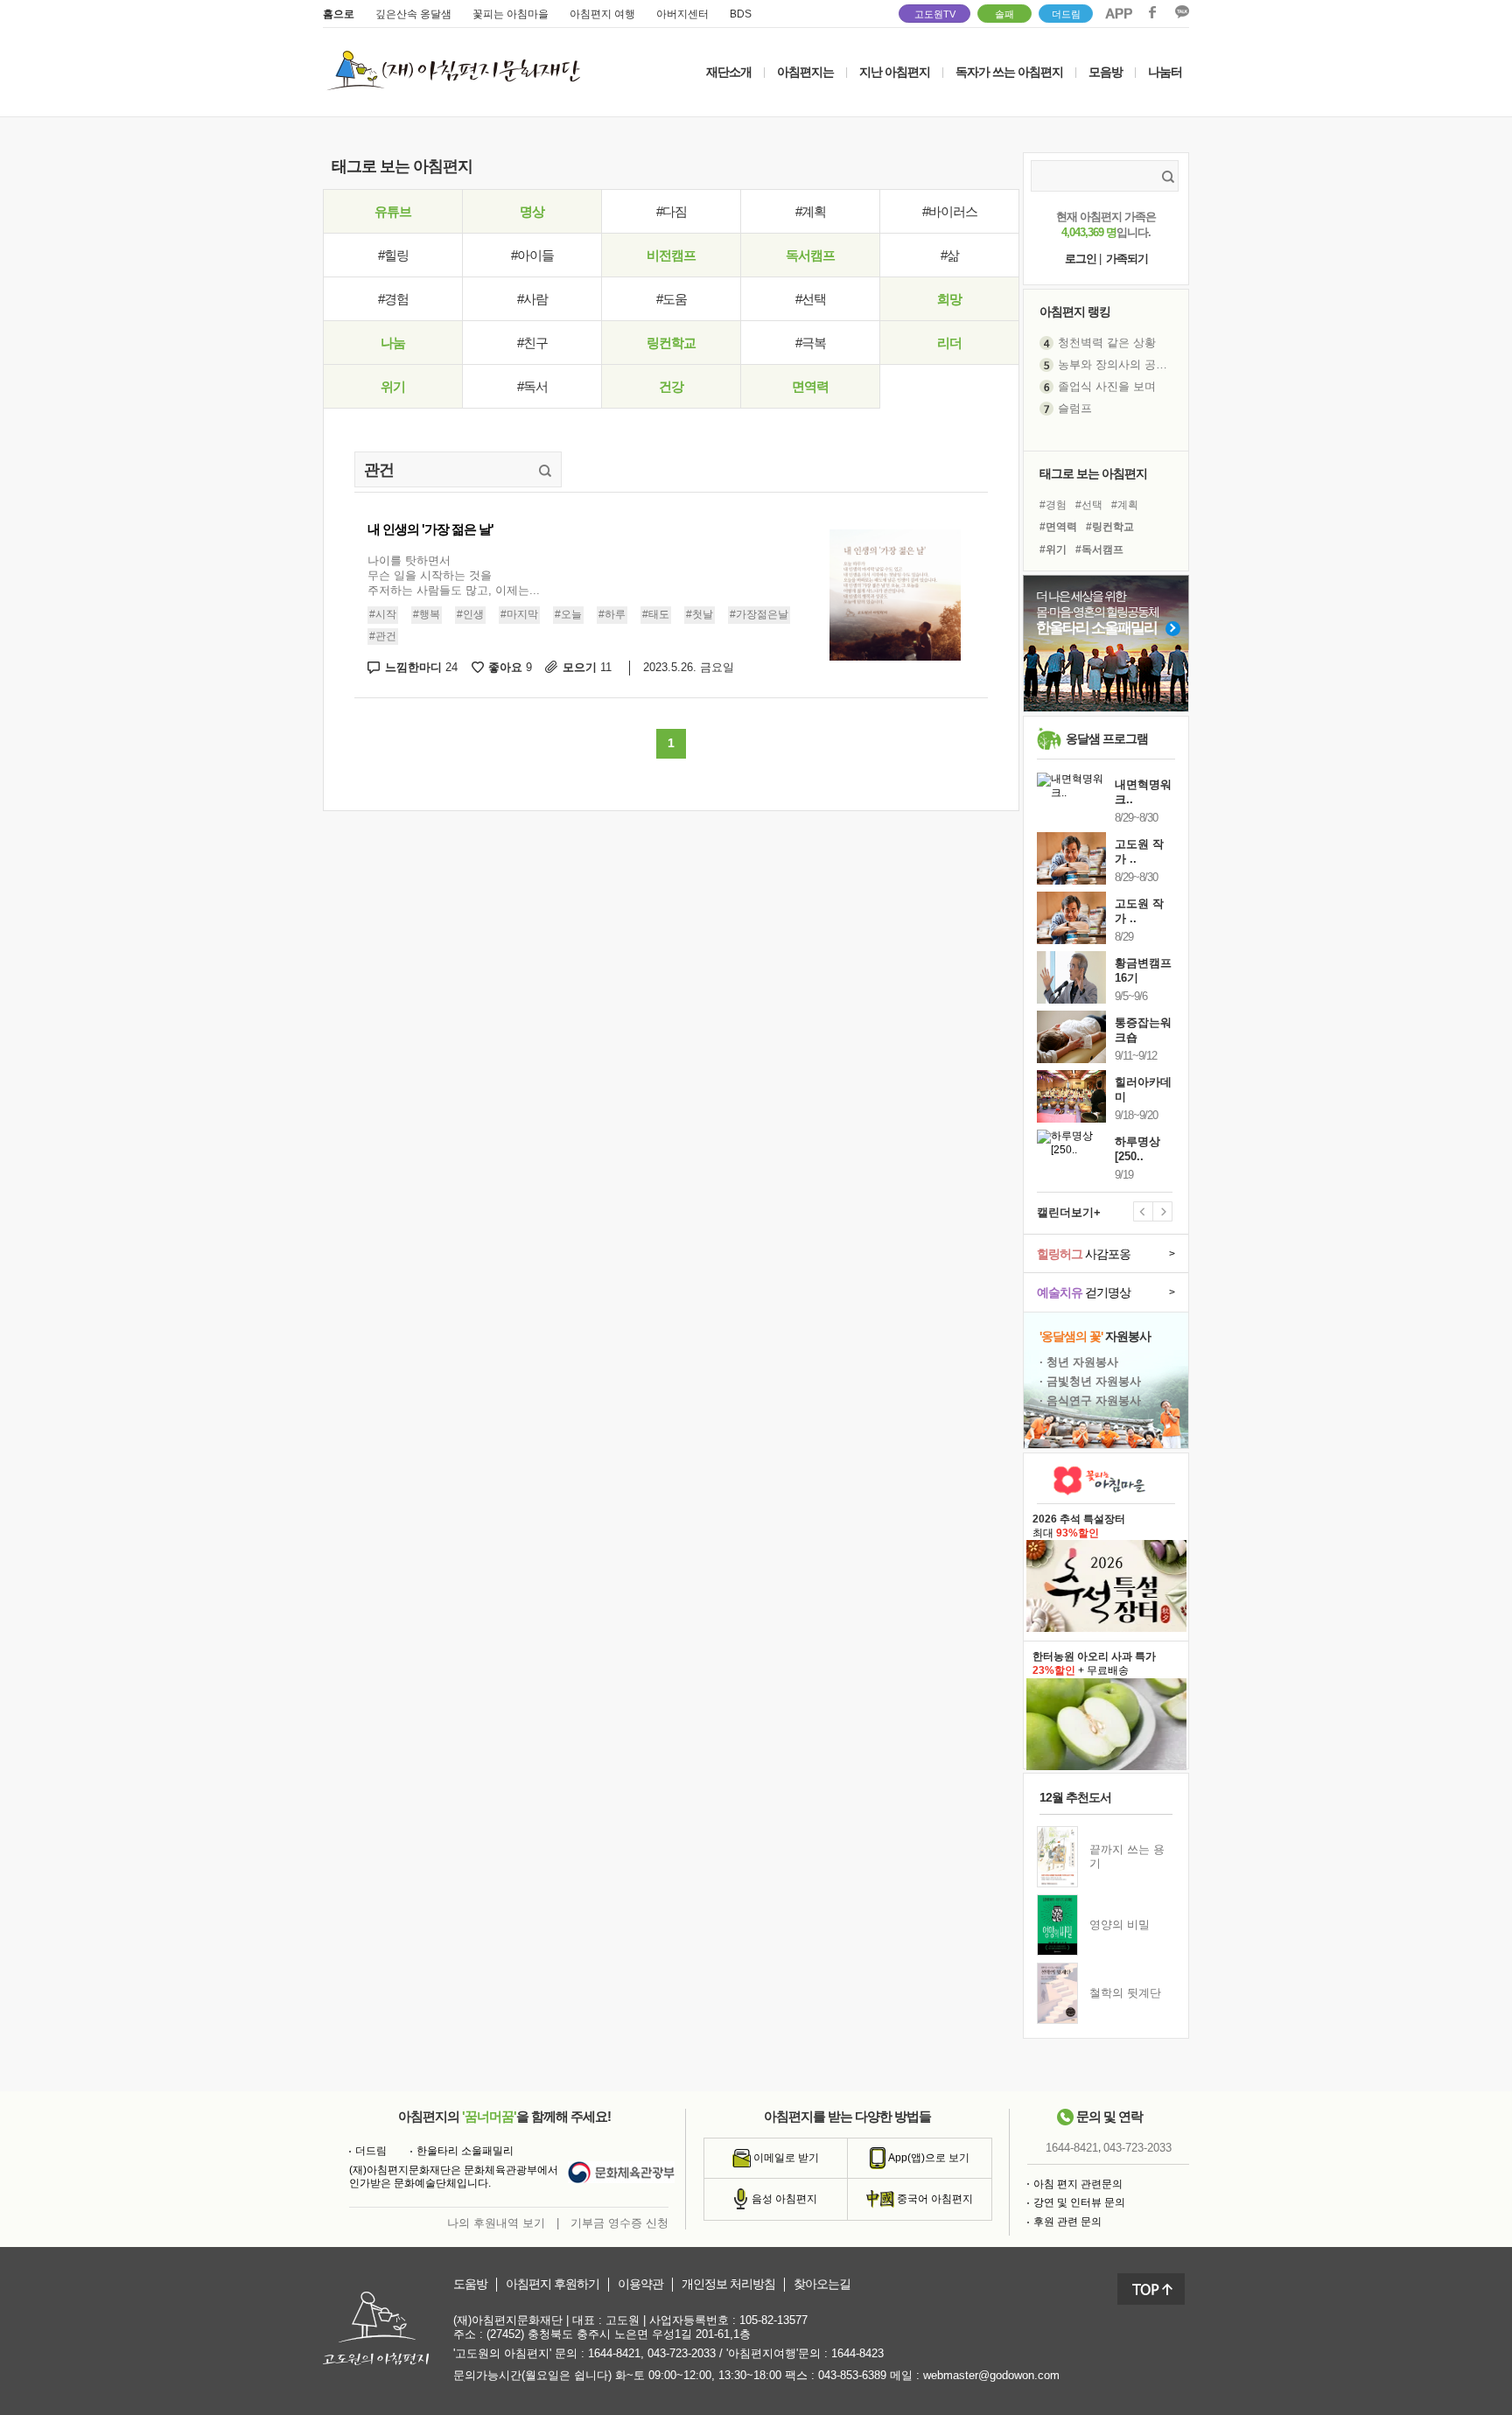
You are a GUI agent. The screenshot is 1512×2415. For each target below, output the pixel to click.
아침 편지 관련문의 (1078, 2184)
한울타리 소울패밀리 (465, 2151)
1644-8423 (857, 2353)
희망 (949, 299)
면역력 (810, 386)
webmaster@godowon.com (991, 2375)
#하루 (612, 614)
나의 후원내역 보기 (496, 2223)
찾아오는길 (822, 2284)
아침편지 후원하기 (553, 2284)
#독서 (532, 386)
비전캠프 (671, 255)
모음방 (1106, 72)
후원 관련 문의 (1067, 2222)
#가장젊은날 (759, 614)
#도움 (672, 299)
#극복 (811, 343)
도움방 (470, 2284)
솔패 (1004, 14)
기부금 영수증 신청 (619, 2223)
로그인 (1081, 259)
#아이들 (532, 255)
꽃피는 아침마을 (511, 14)
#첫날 (700, 614)
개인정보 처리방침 (728, 2284)
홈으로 (339, 14)
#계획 (811, 211)
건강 (671, 386)
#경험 (393, 299)
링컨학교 (671, 343)
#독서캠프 (1099, 549)
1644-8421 (1072, 2148)
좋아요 (510, 667)
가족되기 (1127, 259)
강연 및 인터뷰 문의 (1079, 2202)
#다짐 (672, 211)
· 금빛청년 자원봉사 (1090, 1381)
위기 (393, 386)
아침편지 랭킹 (1075, 311)
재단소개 (729, 72)
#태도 (656, 614)
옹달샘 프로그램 (1107, 738)
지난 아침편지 (895, 72)
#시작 (383, 614)
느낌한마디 (421, 667)
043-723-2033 (1137, 2148)
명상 (532, 211)
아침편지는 (805, 72)
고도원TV (935, 14)
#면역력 (1058, 527)
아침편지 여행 (602, 14)
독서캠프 (810, 255)
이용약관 (640, 2284)
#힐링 (393, 255)
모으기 (587, 667)
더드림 (1066, 14)
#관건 (383, 636)
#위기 (1053, 549)
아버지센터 (682, 14)
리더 (949, 343)
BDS (741, 14)
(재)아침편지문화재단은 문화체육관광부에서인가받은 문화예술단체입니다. (454, 2177)
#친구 (532, 343)
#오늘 (568, 614)
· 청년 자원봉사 (1079, 1362)
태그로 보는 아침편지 (1093, 473)
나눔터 (1165, 72)
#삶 (950, 255)
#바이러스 (950, 211)
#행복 (427, 614)
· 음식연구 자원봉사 (1090, 1400)
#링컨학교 (1110, 527)
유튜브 (393, 211)
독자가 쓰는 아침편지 (1009, 72)
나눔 (393, 343)
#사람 (532, 299)
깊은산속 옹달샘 (413, 14)
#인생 (470, 614)
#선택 (811, 299)
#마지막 (519, 614)
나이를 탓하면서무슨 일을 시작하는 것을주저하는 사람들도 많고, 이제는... (454, 575)
